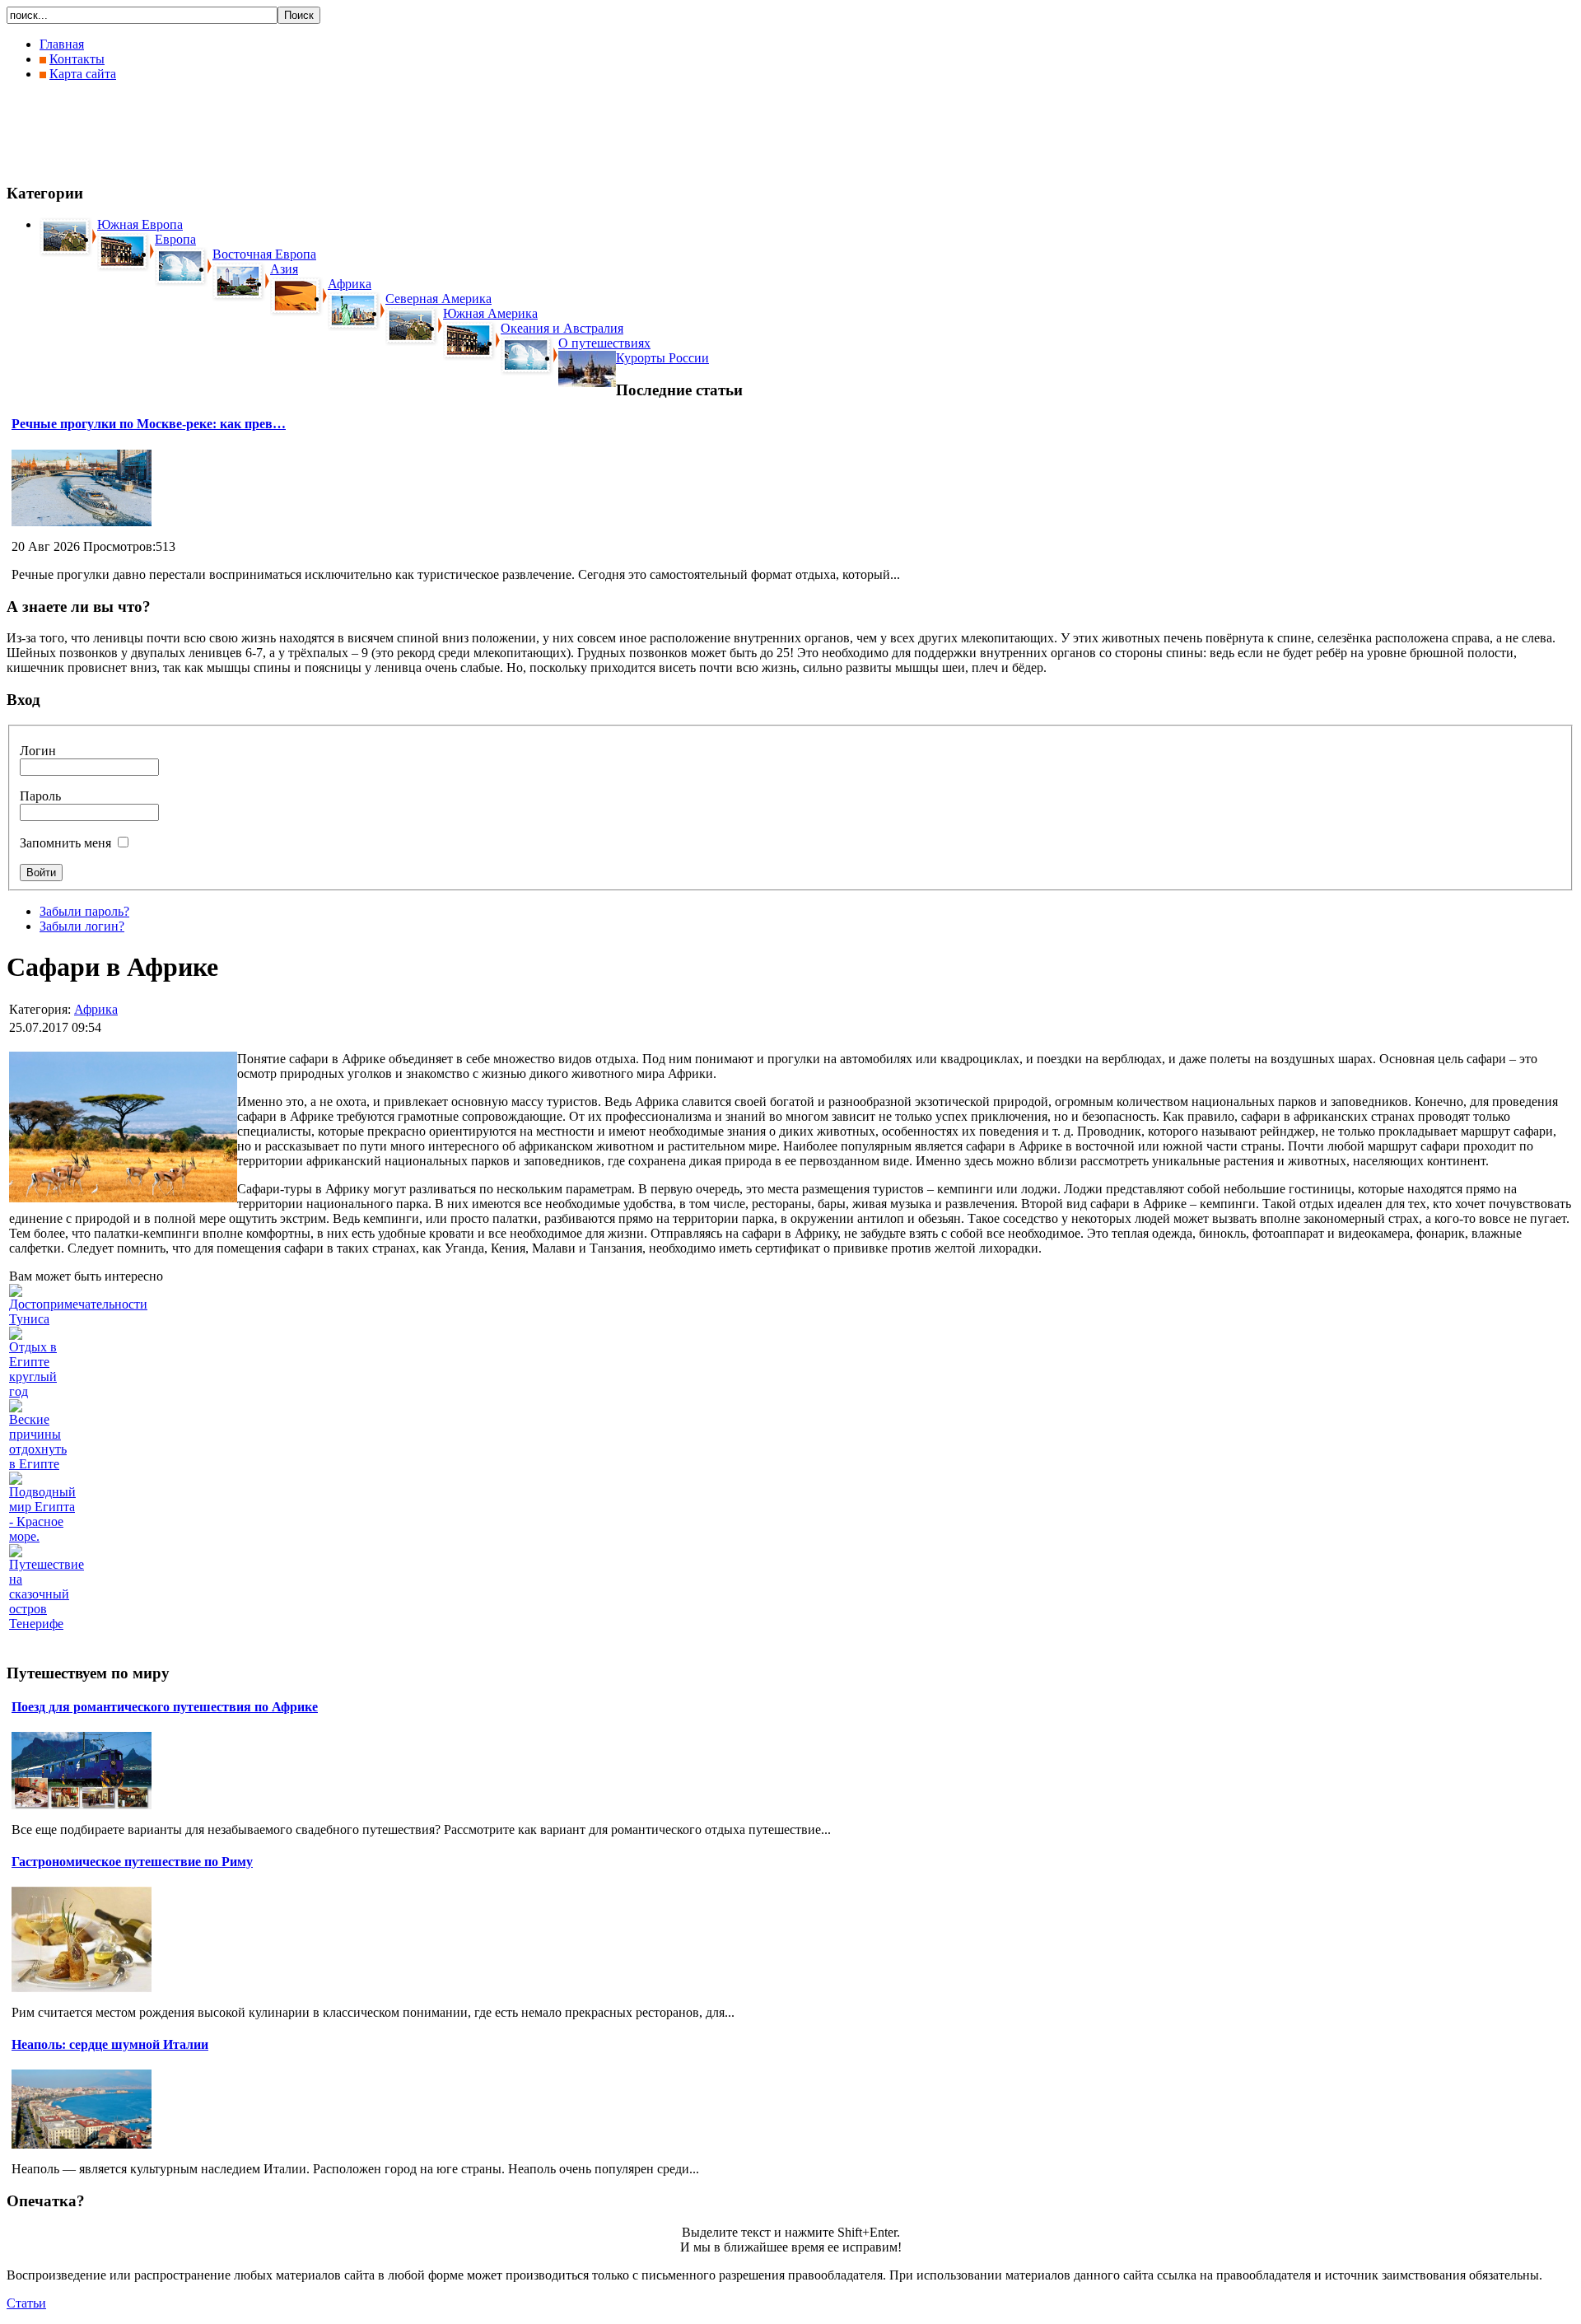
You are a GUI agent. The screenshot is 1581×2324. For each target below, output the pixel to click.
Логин (38, 751)
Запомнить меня (65, 843)
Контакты (77, 59)
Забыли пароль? (84, 911)
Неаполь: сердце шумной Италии (110, 2044)
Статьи (26, 2303)
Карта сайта (83, 74)
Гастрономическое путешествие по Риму (132, 1862)
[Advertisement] (306, 132)
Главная (62, 44)
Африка (96, 1009)
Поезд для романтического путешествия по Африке (165, 1707)
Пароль (40, 796)
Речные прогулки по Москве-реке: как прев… (149, 424)
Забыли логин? (82, 926)
